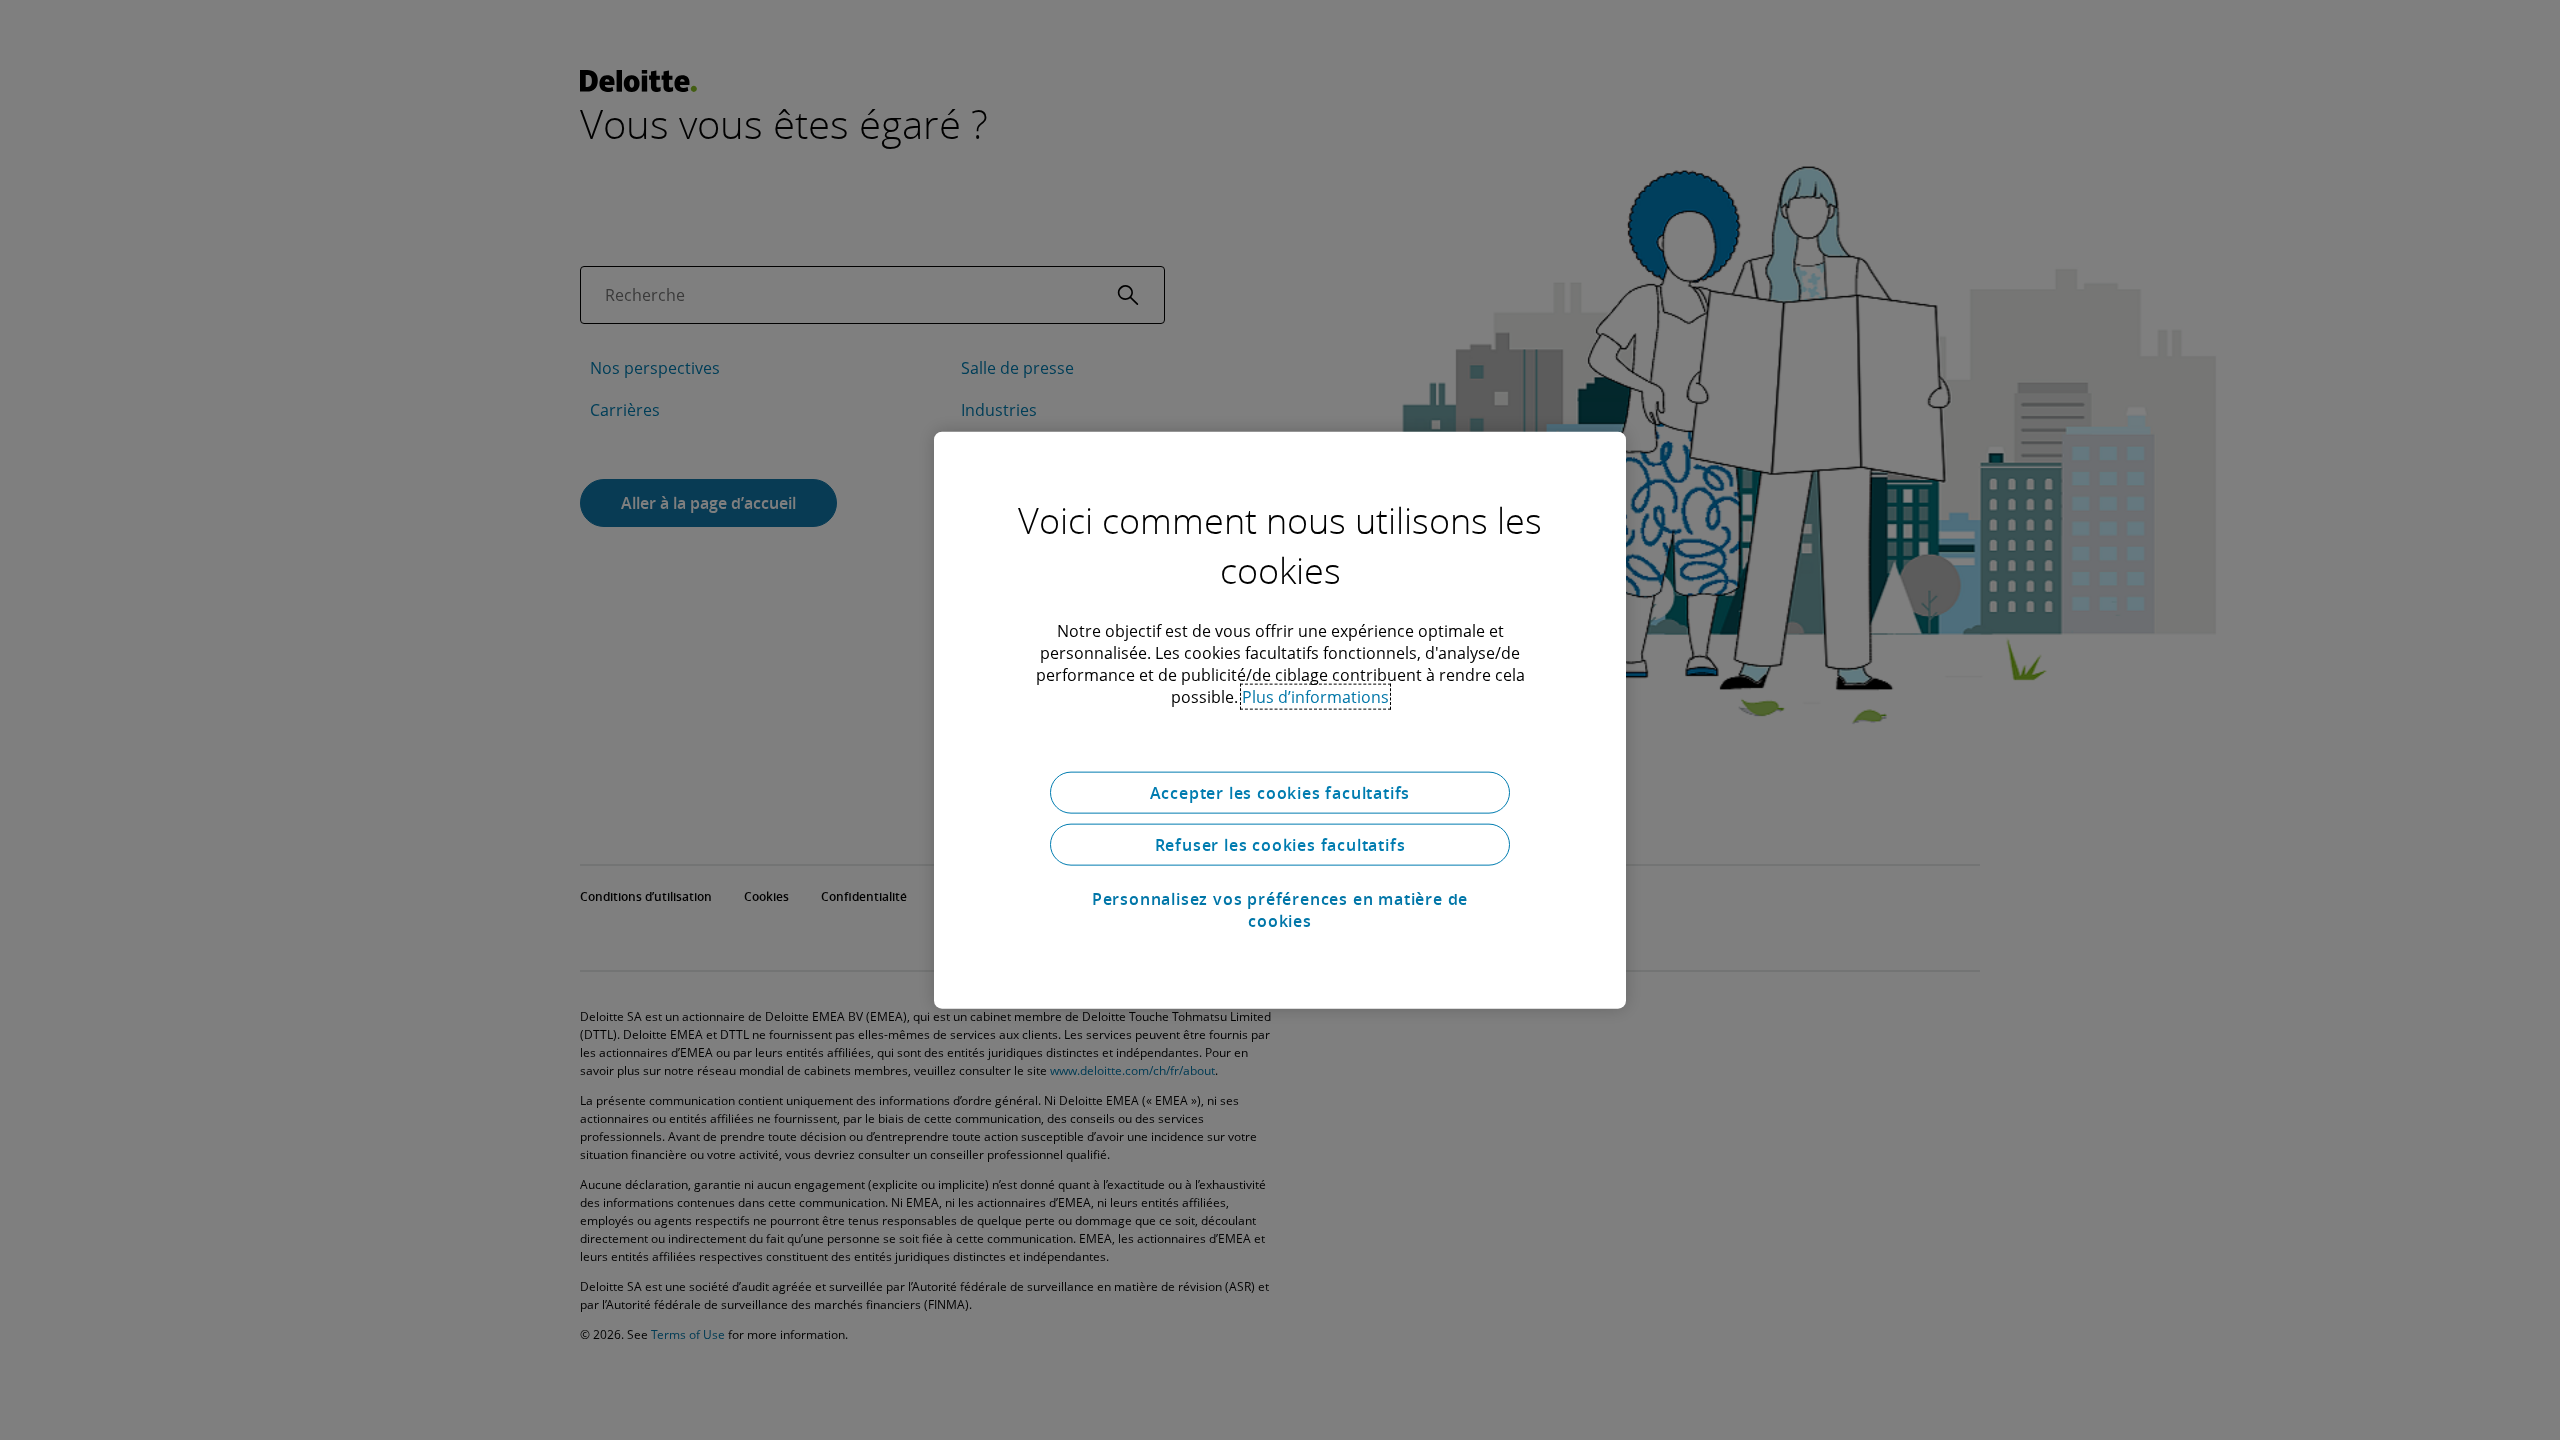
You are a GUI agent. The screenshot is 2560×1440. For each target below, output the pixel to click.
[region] (1280, 720)
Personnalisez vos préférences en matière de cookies (1280, 910)
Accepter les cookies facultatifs (1280, 793)
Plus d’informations (1315, 697)
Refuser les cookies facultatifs (1280, 845)
